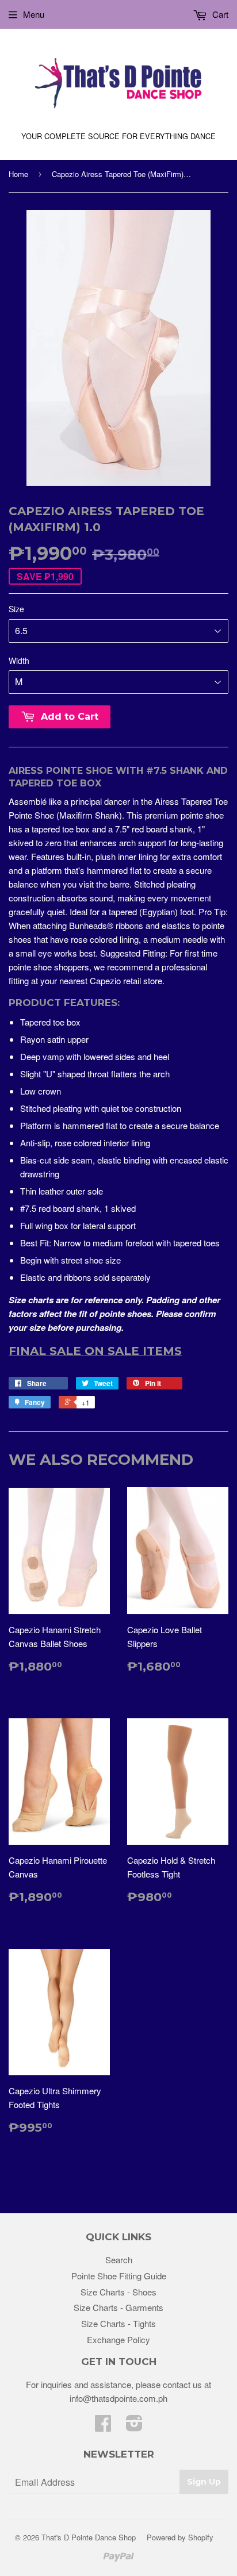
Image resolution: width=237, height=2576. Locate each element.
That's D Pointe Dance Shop (89, 2537)
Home (18, 174)
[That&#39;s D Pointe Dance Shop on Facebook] (103, 2426)
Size (16, 609)
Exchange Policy (118, 2339)
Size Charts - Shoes (118, 2292)
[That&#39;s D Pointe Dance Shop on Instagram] (134, 2426)
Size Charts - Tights (118, 2323)
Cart (219, 14)
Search (119, 2260)
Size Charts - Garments (118, 2307)
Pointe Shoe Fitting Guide (119, 2276)
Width (19, 661)
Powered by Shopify (180, 2537)
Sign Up (204, 2482)
